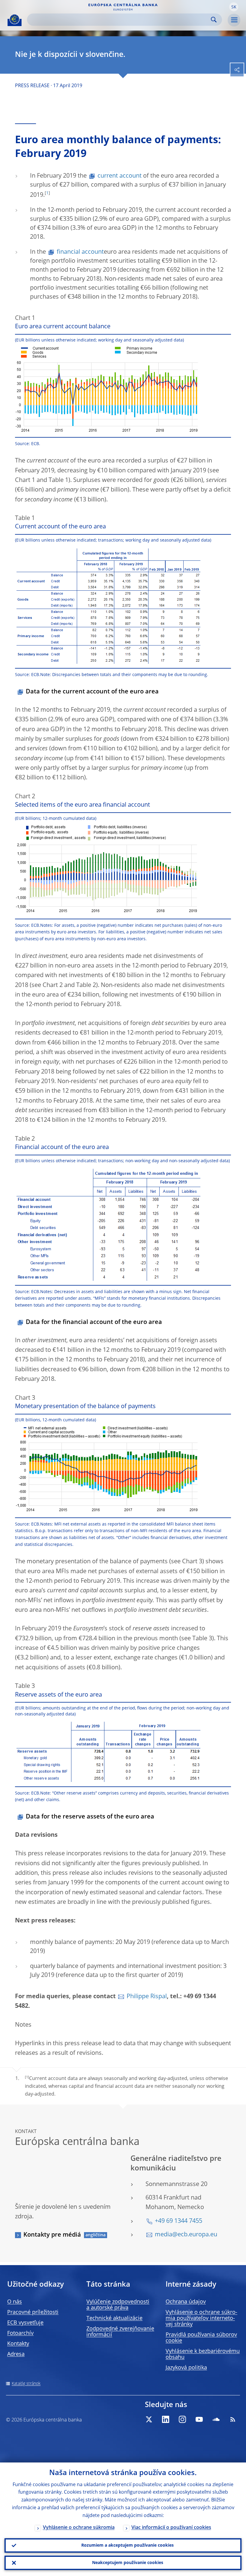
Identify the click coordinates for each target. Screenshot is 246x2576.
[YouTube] (199, 2419)
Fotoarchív (20, 2333)
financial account (80, 252)
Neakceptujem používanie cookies (128, 2563)
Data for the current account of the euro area (92, 692)
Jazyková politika (186, 2368)
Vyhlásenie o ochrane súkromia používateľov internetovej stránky (201, 2318)
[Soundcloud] (216, 2419)
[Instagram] (182, 2419)
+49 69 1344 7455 (178, 2221)
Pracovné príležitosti (33, 2312)
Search (214, 20)
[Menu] (234, 20)
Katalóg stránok (26, 2384)
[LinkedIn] (166, 2419)
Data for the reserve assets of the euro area (90, 1817)
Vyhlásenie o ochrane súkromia (79, 2528)
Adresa (16, 2354)
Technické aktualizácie (114, 2318)
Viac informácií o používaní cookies (171, 2528)
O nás (15, 2302)
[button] (234, 7)
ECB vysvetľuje (25, 2323)
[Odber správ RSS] (233, 2419)
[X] (149, 2419)
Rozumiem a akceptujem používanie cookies (127, 2545)
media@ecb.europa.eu (186, 2235)
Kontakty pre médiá (52, 2235)
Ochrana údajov (186, 2302)
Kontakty (18, 2344)
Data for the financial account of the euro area (94, 1322)
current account (120, 176)
